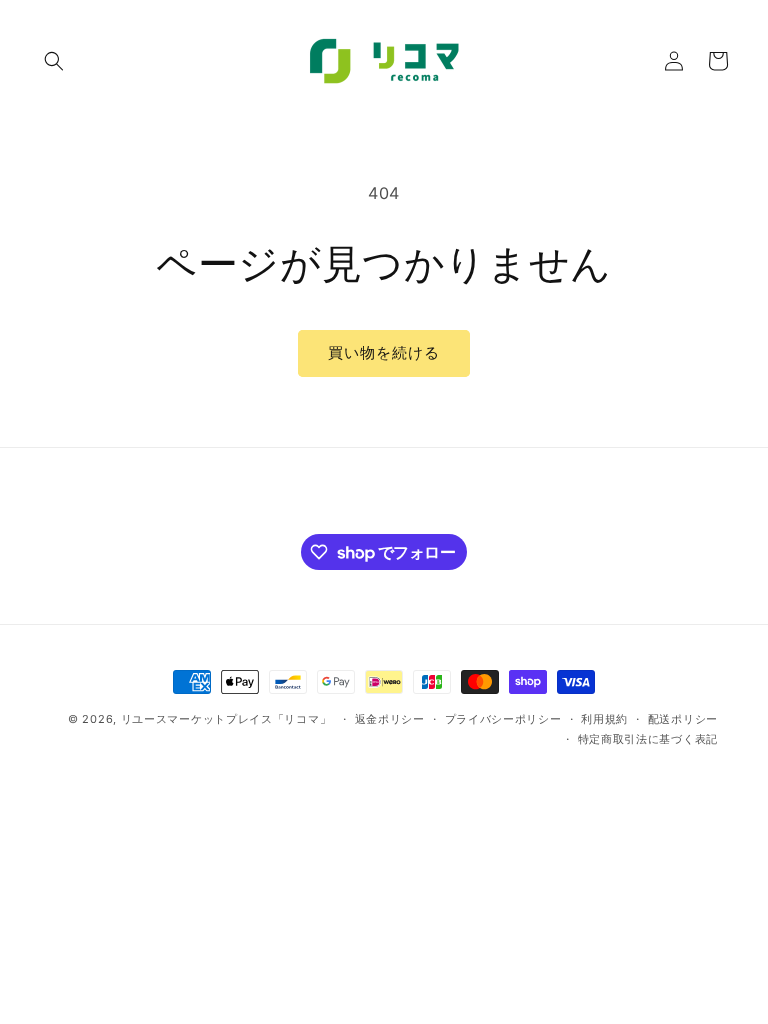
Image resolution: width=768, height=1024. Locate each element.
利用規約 (604, 719)
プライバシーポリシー (503, 719)
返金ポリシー (390, 719)
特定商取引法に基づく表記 (648, 739)
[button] (54, 61)
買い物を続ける (384, 352)
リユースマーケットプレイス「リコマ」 (226, 719)
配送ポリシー (683, 719)
